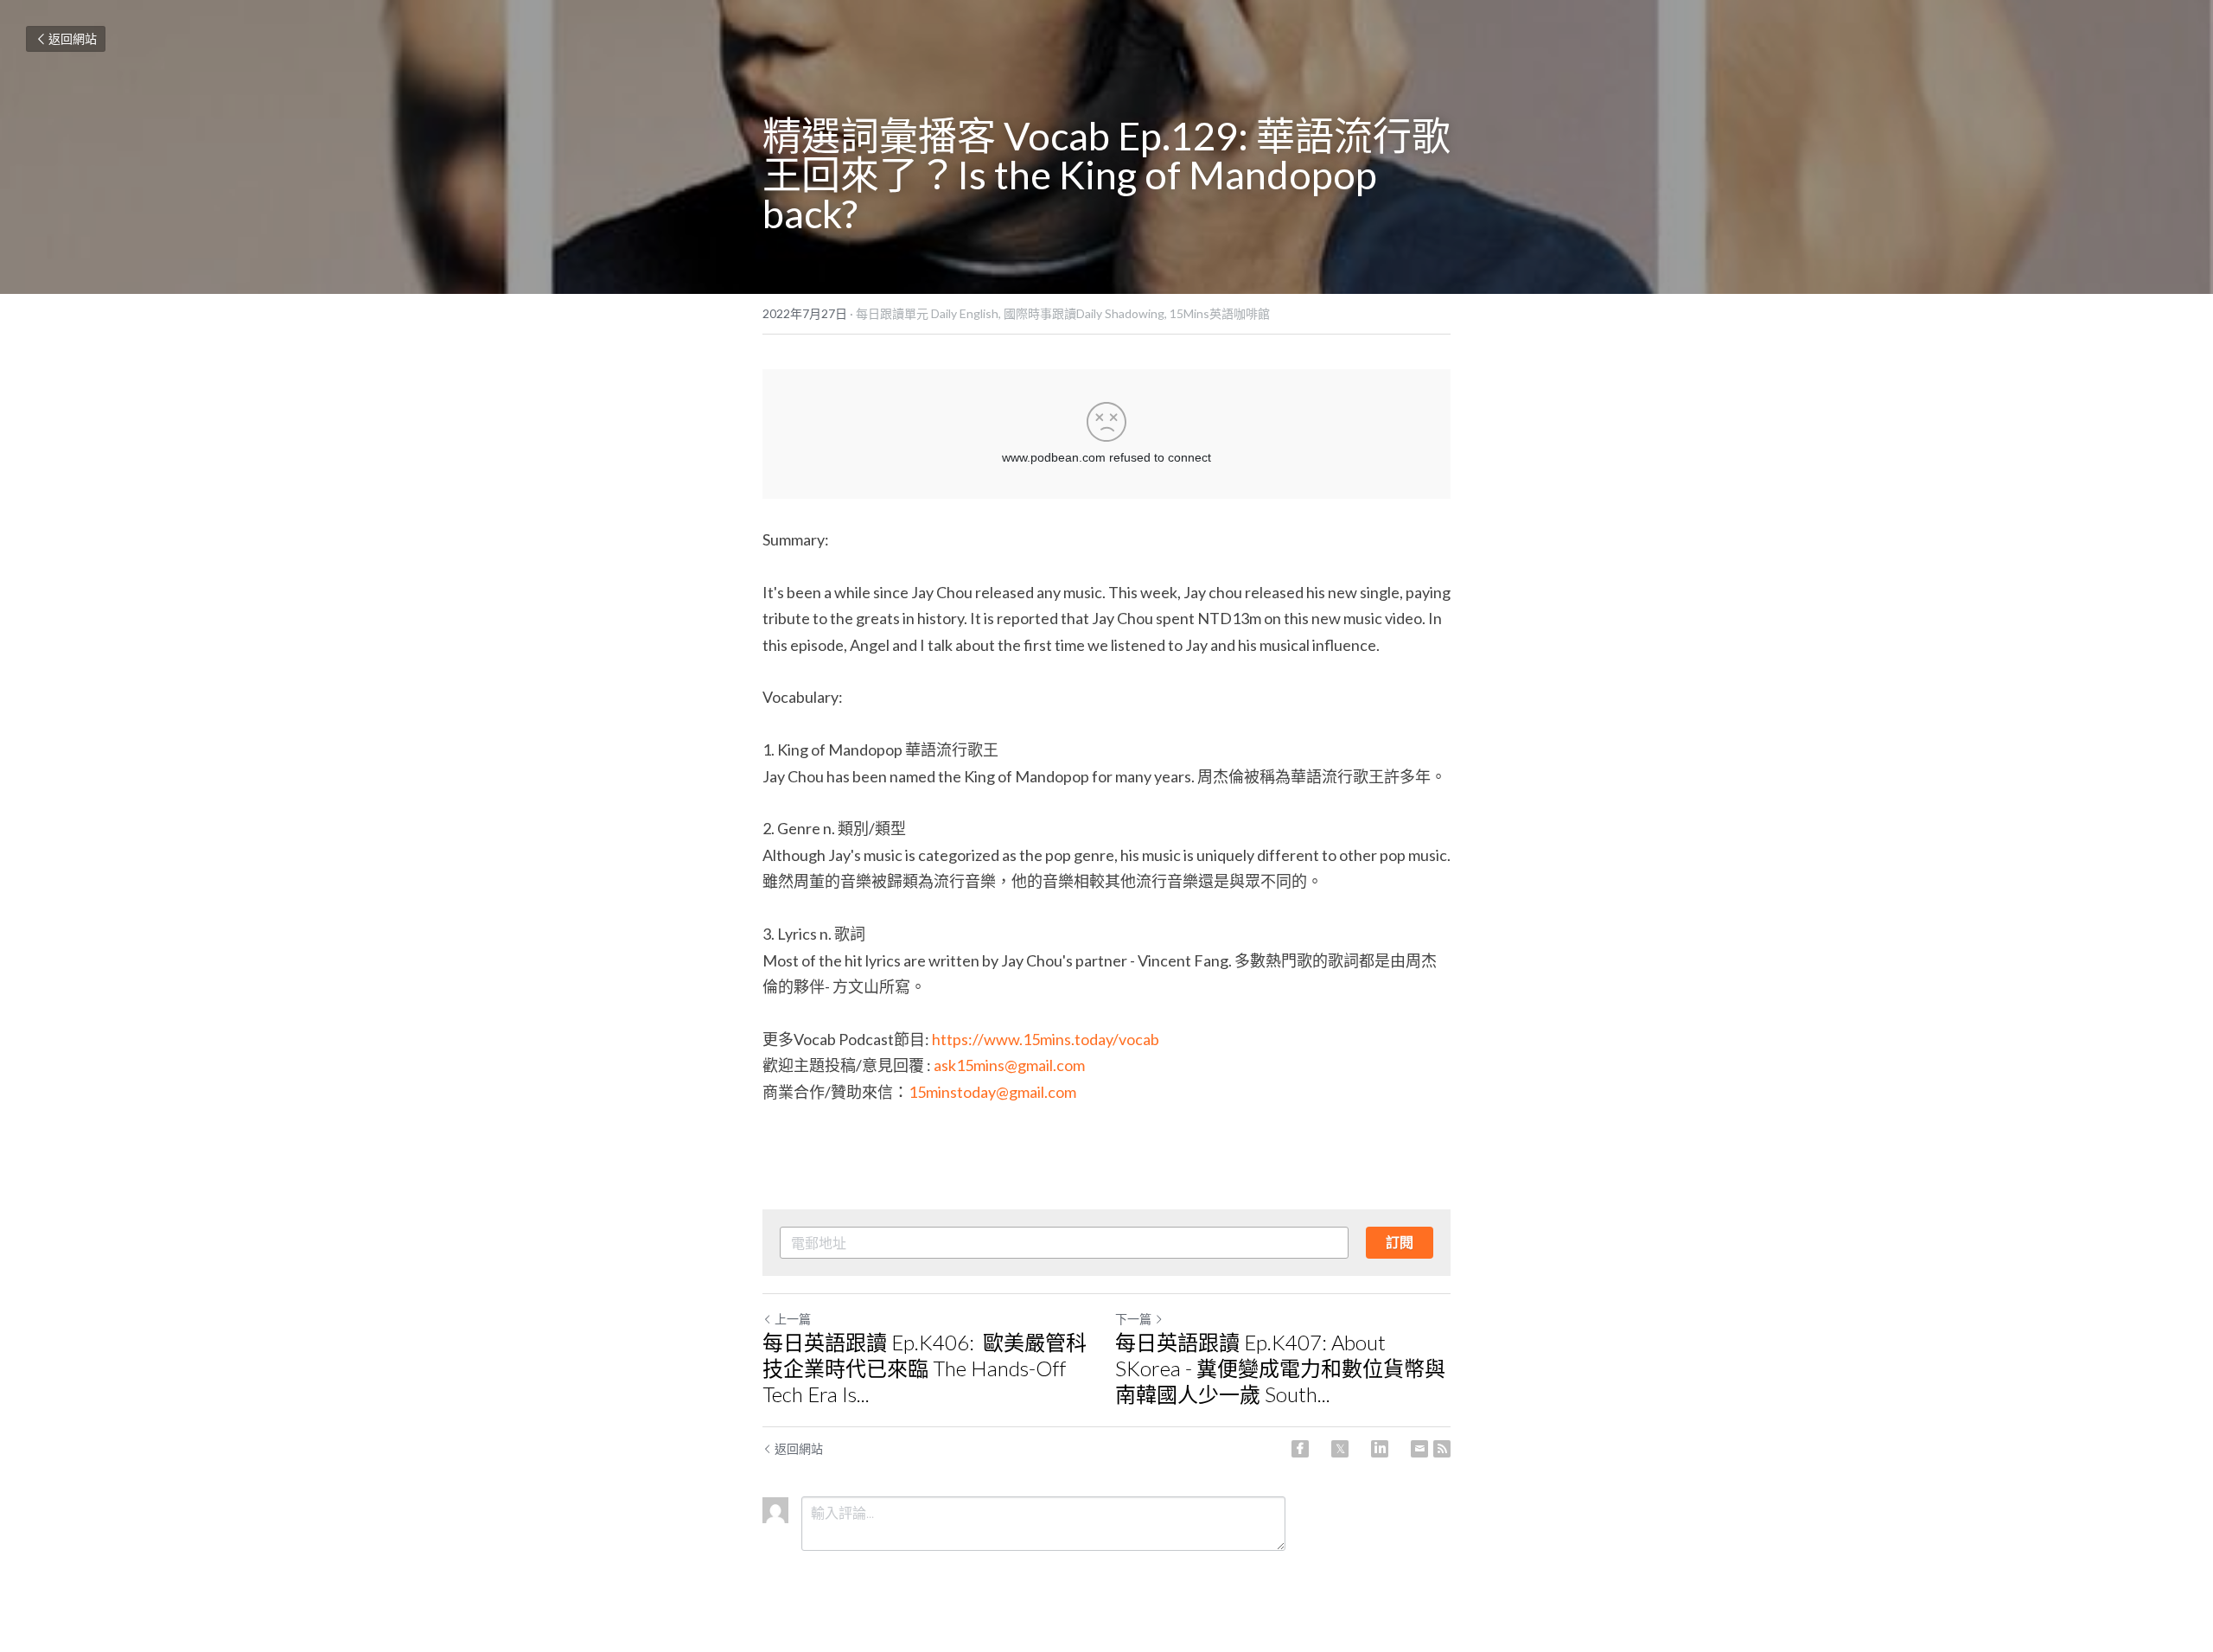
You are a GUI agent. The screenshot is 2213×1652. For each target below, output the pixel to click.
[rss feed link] (1442, 1449)
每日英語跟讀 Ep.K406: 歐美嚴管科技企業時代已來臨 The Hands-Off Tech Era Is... (925, 1368)
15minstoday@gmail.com (992, 1092)
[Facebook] (1300, 1449)
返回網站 (73, 38)
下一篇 (1133, 1319)
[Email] (1419, 1449)
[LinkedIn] (1380, 1449)
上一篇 (793, 1319)
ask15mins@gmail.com (1009, 1065)
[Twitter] (1340, 1449)
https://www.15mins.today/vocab (1046, 1039)
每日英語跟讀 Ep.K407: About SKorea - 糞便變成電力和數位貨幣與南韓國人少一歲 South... (1280, 1368)
